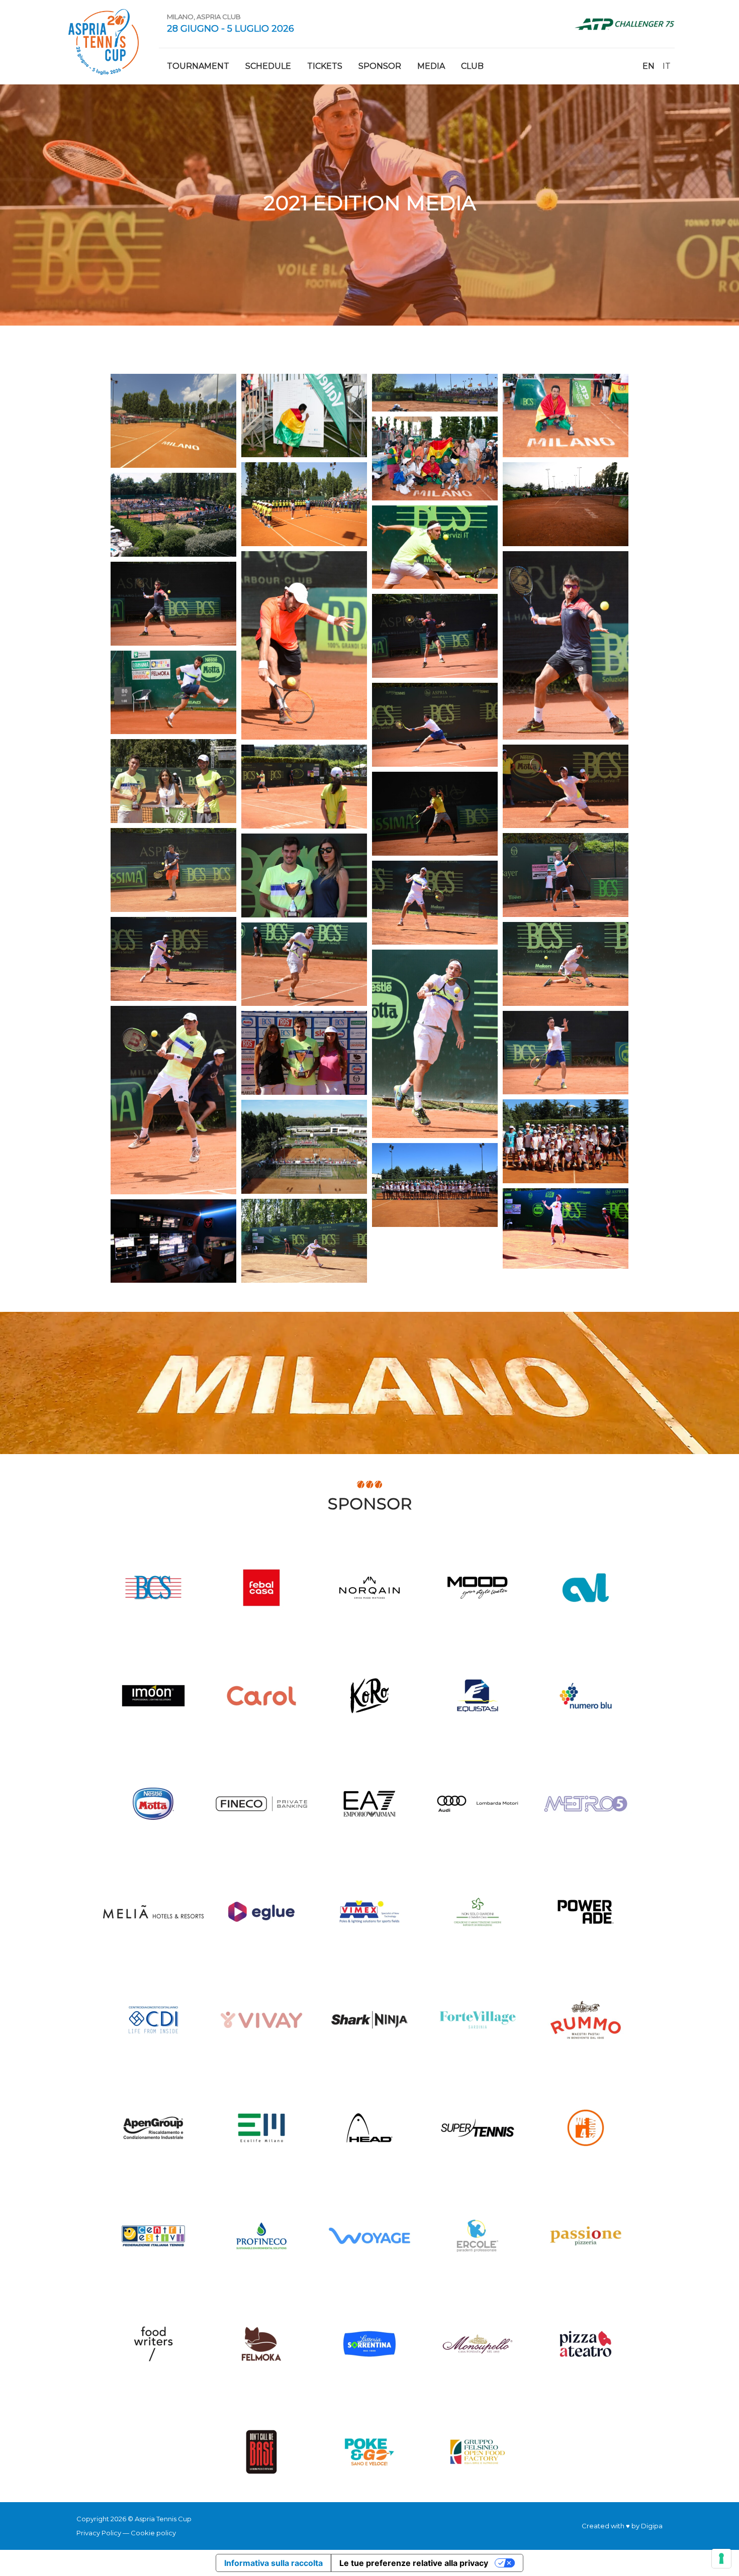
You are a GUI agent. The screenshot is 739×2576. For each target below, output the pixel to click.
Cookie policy (153, 2533)
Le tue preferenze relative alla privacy (414, 2563)
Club (472, 66)
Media (431, 66)
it (667, 66)
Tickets (325, 66)
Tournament (198, 66)
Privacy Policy (99, 2533)
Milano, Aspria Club (204, 17)
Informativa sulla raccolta (273, 2563)
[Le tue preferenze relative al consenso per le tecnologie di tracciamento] (721, 2558)
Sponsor (380, 66)
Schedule (268, 66)
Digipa (652, 2526)
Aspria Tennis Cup (104, 42)
